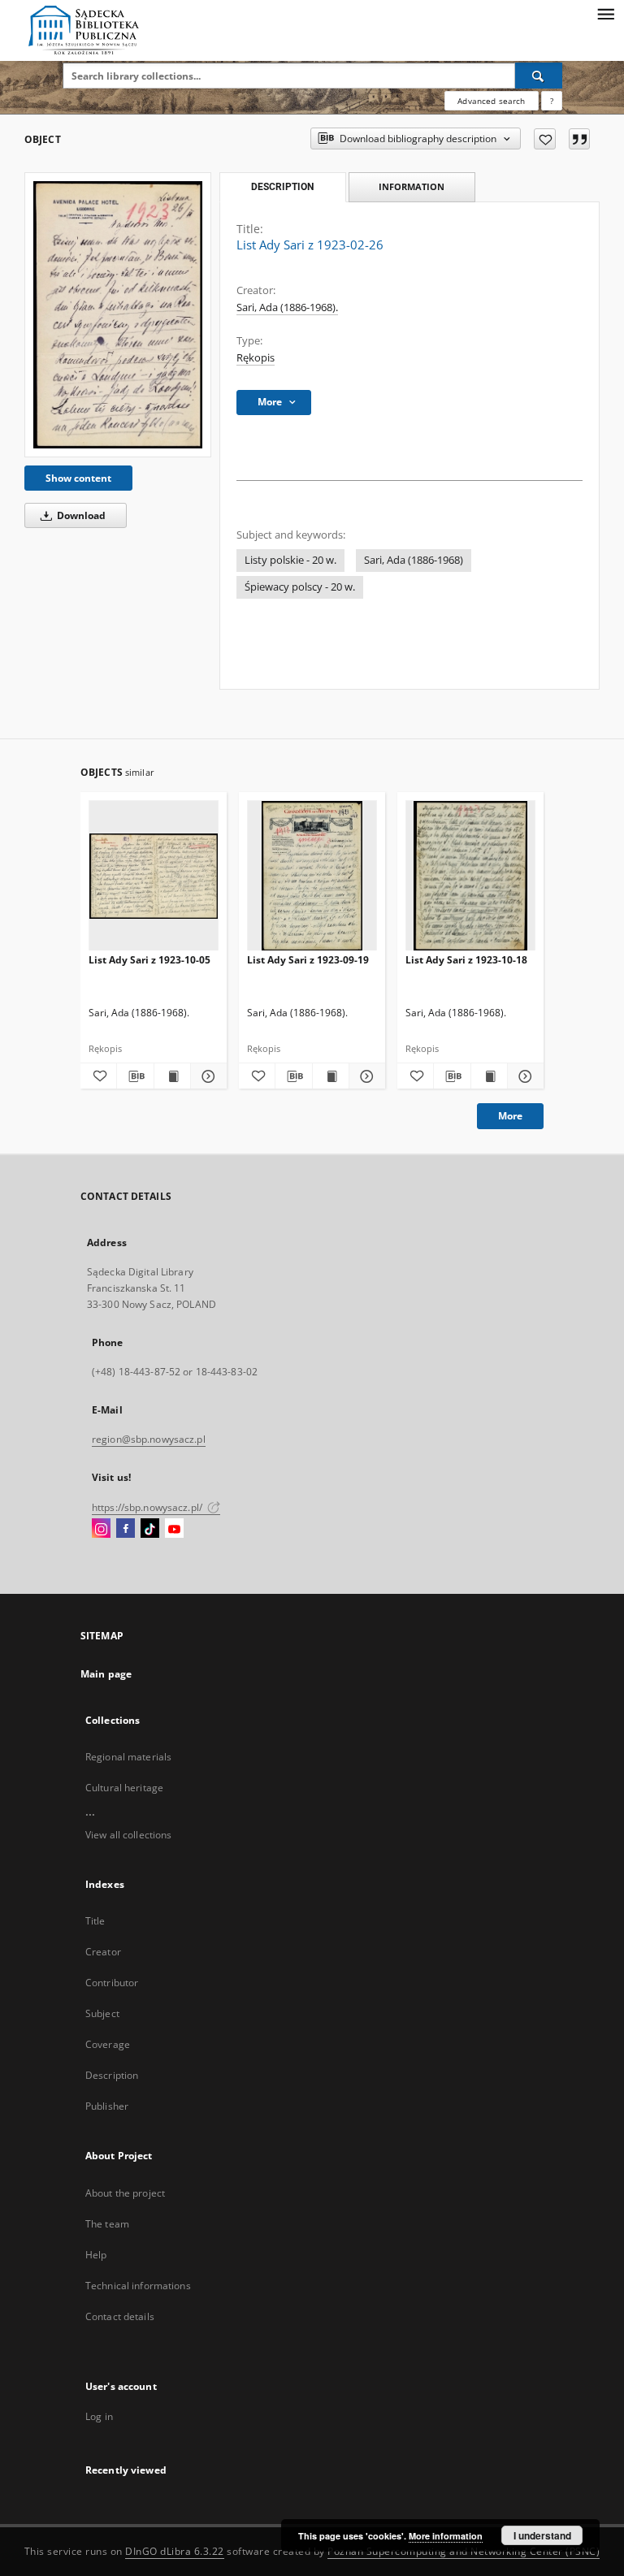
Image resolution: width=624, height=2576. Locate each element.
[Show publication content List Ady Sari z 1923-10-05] (172, 1076)
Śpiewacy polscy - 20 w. (300, 587)
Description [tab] (282, 187)
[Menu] (605, 13)
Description (112, 2075)
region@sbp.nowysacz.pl (149, 1439)
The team (107, 2224)
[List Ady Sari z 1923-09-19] (312, 876)
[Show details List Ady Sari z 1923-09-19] (365, 1076)
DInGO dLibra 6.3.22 (175, 2551)
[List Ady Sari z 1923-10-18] (470, 876)
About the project (125, 2193)
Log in (99, 2416)
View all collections (128, 1835)
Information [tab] (412, 186)
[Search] (539, 76)
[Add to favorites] (545, 139)
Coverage (108, 2044)
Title (95, 1921)
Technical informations (138, 2286)
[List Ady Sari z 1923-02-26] (118, 315)
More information (446, 2536)
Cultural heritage (124, 1788)
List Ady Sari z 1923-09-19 (308, 960)
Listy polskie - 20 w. (290, 560)
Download (80, 515)
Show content (78, 478)
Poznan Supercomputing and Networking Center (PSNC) (464, 2551)
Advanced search (491, 101)
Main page (106, 1674)
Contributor (112, 1983)
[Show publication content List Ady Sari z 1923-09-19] (331, 1076)
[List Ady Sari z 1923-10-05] (154, 876)
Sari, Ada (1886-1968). (287, 307)
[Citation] (579, 139)
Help (96, 2255)
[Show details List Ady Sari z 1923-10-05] (206, 1076)
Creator (103, 1952)
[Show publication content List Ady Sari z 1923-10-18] (489, 1076)
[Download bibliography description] (135, 1076)
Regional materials (128, 1757)
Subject (102, 2013)
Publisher (107, 2106)
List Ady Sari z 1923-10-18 (466, 960)
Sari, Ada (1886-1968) (414, 560)
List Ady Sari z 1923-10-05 (149, 960)
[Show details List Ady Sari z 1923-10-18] (523, 1076)
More (510, 1116)
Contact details (120, 2316)
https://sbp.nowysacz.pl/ (148, 1507)
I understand (542, 2535)
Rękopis (256, 358)
